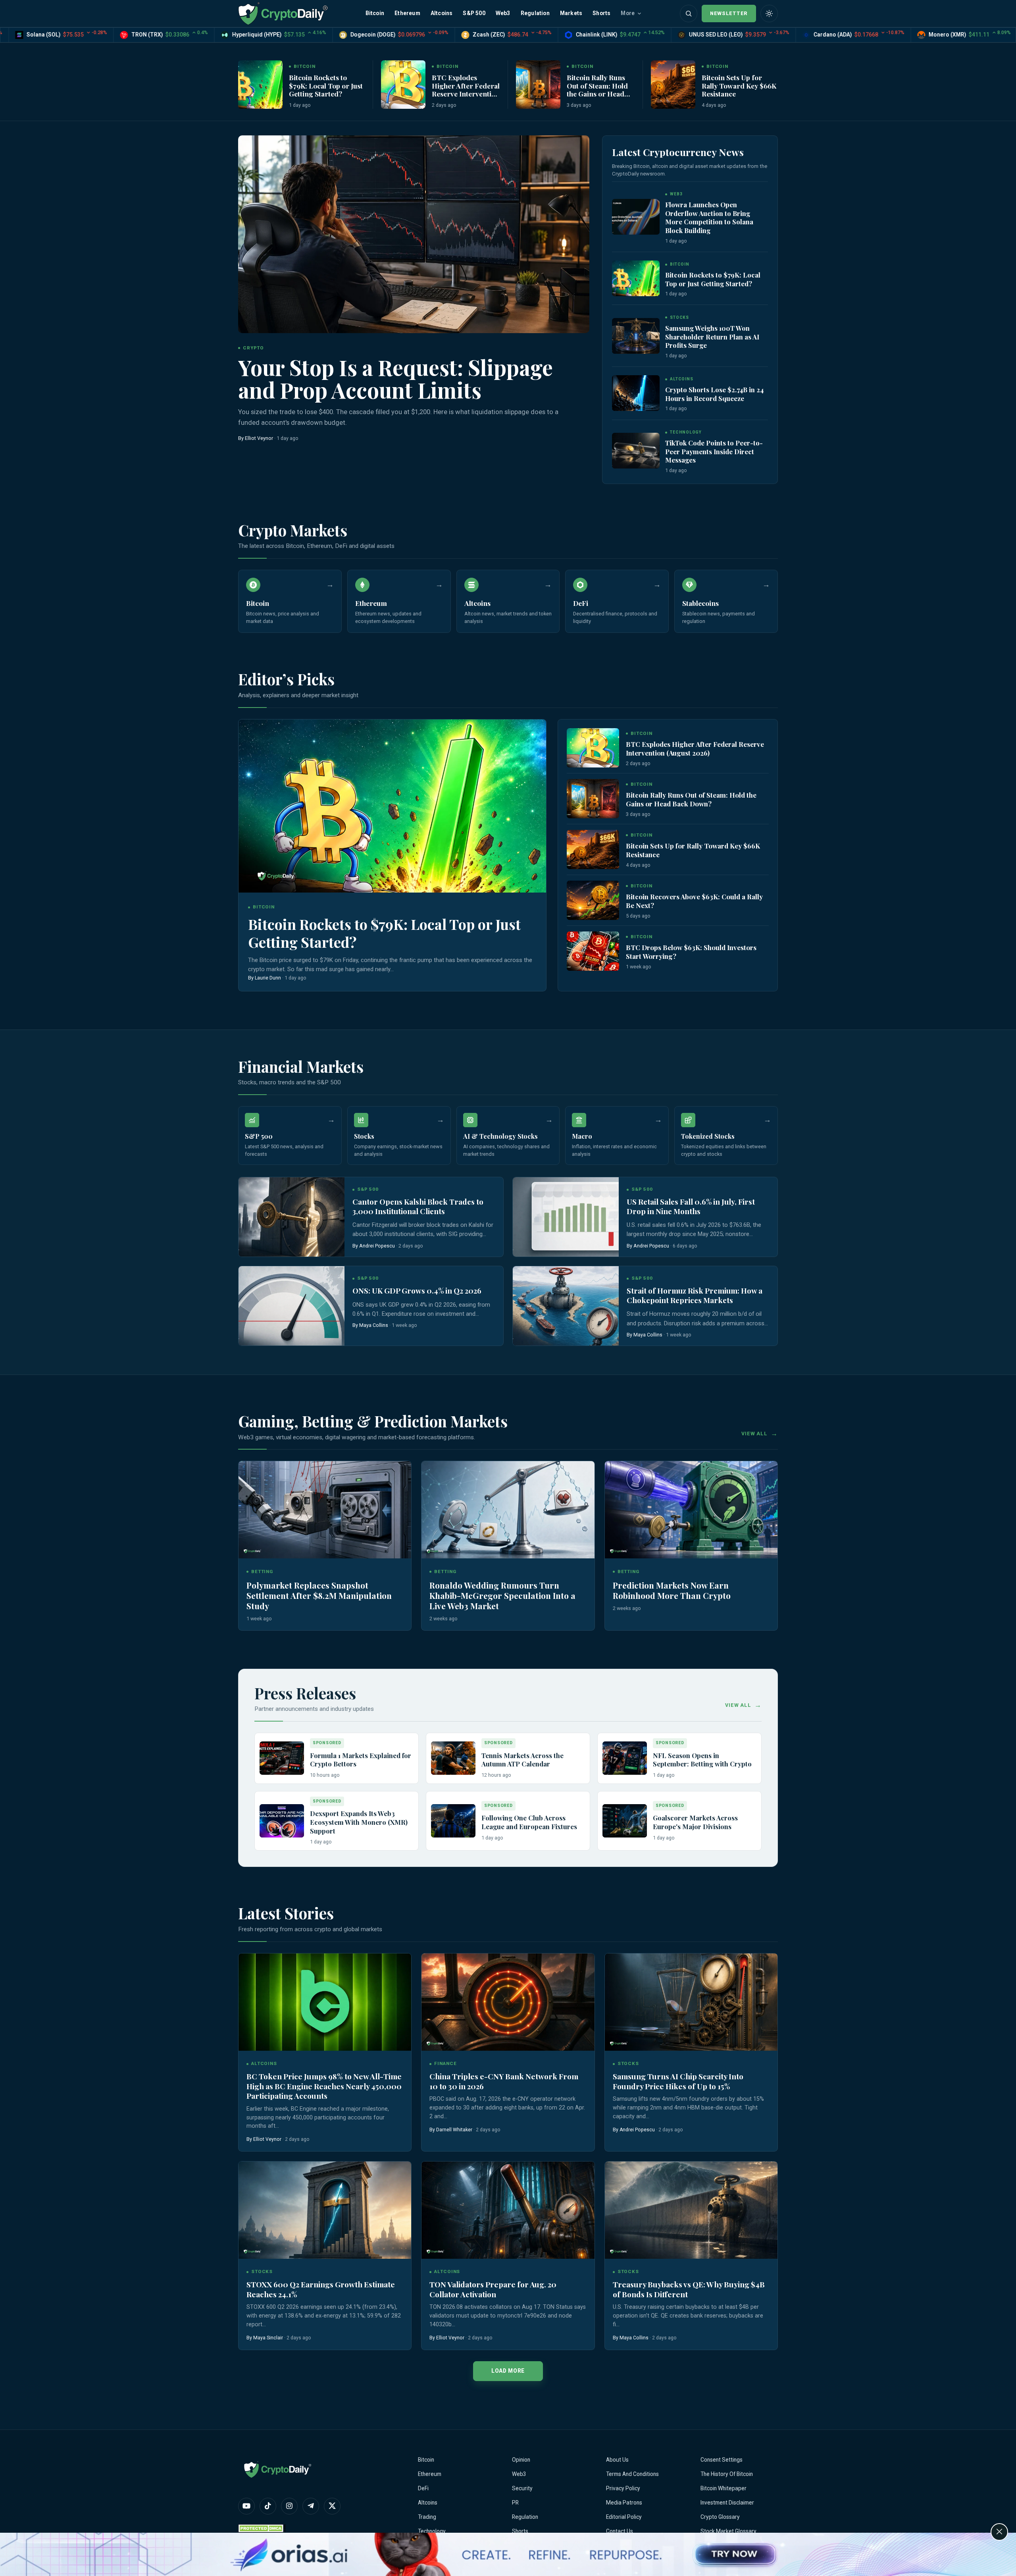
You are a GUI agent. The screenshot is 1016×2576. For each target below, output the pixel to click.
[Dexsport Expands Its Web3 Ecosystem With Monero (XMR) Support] (282, 1821)
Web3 (503, 13)
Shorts (601, 13)
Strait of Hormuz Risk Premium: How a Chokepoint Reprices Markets (695, 1295)
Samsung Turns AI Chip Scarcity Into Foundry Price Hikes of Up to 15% (678, 2081)
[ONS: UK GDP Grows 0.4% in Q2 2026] (292, 1306)
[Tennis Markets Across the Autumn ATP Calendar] (453, 1758)
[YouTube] (246, 2506)
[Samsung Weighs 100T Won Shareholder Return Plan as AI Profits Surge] (636, 336)
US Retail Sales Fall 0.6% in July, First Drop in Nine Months (691, 1206)
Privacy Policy (623, 2488)
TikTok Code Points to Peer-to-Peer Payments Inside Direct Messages (714, 451)
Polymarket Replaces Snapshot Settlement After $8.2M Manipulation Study (319, 1595)
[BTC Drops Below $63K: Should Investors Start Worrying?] (593, 951)
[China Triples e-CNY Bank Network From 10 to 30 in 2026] (508, 2002)
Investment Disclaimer (727, 2503)
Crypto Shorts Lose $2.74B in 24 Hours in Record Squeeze (714, 394)
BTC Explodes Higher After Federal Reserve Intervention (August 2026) (466, 89)
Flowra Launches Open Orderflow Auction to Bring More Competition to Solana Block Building (709, 217)
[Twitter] (332, 2506)
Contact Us (620, 2531)
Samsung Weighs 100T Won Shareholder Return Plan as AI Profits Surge (712, 336)
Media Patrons (624, 2503)
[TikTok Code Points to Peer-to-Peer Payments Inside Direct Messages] (636, 451)
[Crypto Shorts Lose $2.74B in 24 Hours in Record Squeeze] (636, 393)
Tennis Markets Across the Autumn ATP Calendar (522, 1760)
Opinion (521, 2460)
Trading (427, 2517)
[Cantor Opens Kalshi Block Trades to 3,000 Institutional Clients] (292, 1217)
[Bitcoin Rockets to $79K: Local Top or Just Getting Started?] (260, 85)
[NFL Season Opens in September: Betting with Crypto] (625, 1758)
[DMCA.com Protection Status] (262, 2528)
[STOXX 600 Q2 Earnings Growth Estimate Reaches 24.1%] (325, 2210)
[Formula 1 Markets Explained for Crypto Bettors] (282, 1758)
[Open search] (689, 13)
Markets (571, 13)
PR (515, 2503)
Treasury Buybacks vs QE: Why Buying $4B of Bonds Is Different (689, 2289)
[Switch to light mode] (769, 13)
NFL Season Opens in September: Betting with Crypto (702, 1760)
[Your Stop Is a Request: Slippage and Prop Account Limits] (414, 234)
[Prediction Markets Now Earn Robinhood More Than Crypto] (691, 1510)
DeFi (423, 2488)
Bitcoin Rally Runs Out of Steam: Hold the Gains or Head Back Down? (597, 89)
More (628, 13)
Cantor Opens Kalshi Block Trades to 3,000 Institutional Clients (418, 1206)
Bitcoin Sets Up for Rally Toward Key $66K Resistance (739, 85)
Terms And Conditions (632, 2474)
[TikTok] (268, 2506)
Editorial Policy (624, 2517)
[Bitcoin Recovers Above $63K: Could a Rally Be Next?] (593, 900)
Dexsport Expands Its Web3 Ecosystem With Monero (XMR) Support (359, 1822)
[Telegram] (311, 2506)
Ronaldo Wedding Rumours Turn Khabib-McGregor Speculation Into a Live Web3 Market (502, 1595)
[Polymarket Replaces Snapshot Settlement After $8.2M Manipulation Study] (325, 1510)
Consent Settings (722, 2460)
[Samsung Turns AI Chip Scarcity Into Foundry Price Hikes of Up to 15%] (691, 2002)
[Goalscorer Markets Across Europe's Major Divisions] (625, 1821)
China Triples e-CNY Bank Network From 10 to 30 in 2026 (504, 2081)
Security (522, 2488)
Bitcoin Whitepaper (724, 2488)
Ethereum (407, 13)
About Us (617, 2460)
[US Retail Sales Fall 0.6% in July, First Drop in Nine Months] (566, 1217)
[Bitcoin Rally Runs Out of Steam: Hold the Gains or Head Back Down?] (538, 85)
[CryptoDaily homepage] (283, 13)
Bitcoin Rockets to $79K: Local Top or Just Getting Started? (326, 85)
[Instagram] (289, 2506)
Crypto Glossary (720, 2517)
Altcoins (442, 13)
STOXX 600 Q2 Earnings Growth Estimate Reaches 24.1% (321, 2289)
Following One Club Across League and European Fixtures (529, 1822)
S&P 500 (474, 13)
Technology (432, 2531)
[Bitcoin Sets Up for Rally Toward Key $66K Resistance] (673, 85)
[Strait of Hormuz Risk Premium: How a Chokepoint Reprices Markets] (566, 1306)
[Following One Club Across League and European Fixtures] (453, 1821)
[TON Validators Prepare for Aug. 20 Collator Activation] (508, 2210)
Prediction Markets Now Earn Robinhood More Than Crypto (672, 1590)
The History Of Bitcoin (727, 2474)
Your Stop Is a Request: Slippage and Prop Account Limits (395, 378)
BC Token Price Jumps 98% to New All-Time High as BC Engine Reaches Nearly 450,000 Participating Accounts (324, 2086)
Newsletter (729, 13)
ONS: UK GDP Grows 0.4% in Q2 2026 (417, 1291)
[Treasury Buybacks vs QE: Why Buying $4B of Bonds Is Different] (691, 2210)
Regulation (535, 13)
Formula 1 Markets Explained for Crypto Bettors (361, 1760)
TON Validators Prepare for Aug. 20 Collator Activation (493, 2289)
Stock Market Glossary (728, 2531)
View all (754, 1434)
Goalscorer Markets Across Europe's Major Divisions (695, 1822)
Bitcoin (375, 13)
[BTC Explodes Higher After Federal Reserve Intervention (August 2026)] (403, 85)
